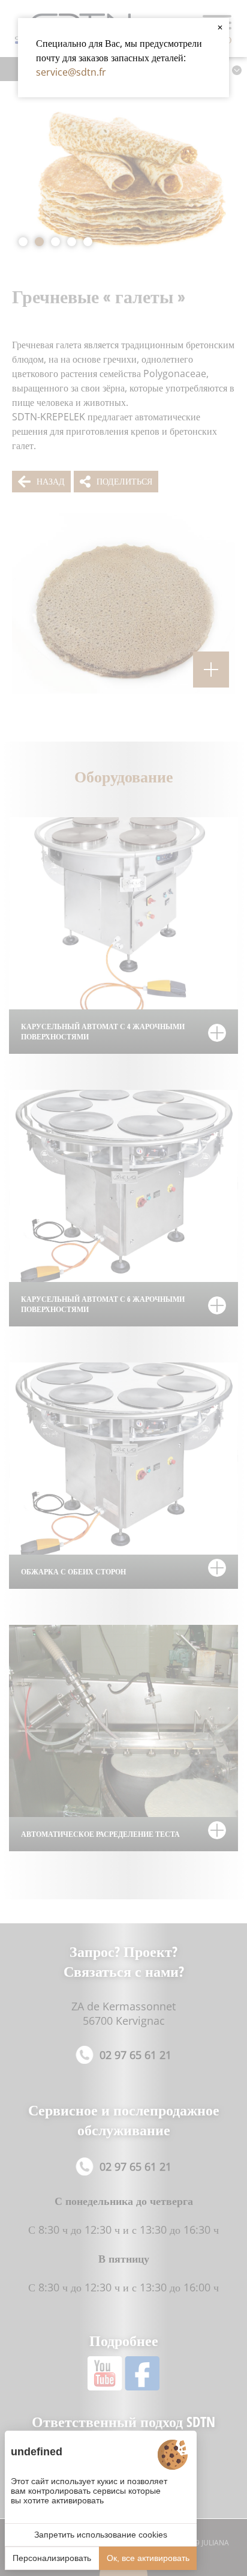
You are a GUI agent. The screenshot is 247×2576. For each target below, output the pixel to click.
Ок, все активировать (148, 2558)
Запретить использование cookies (101, 2535)
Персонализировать (52, 2558)
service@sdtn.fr (71, 72)
